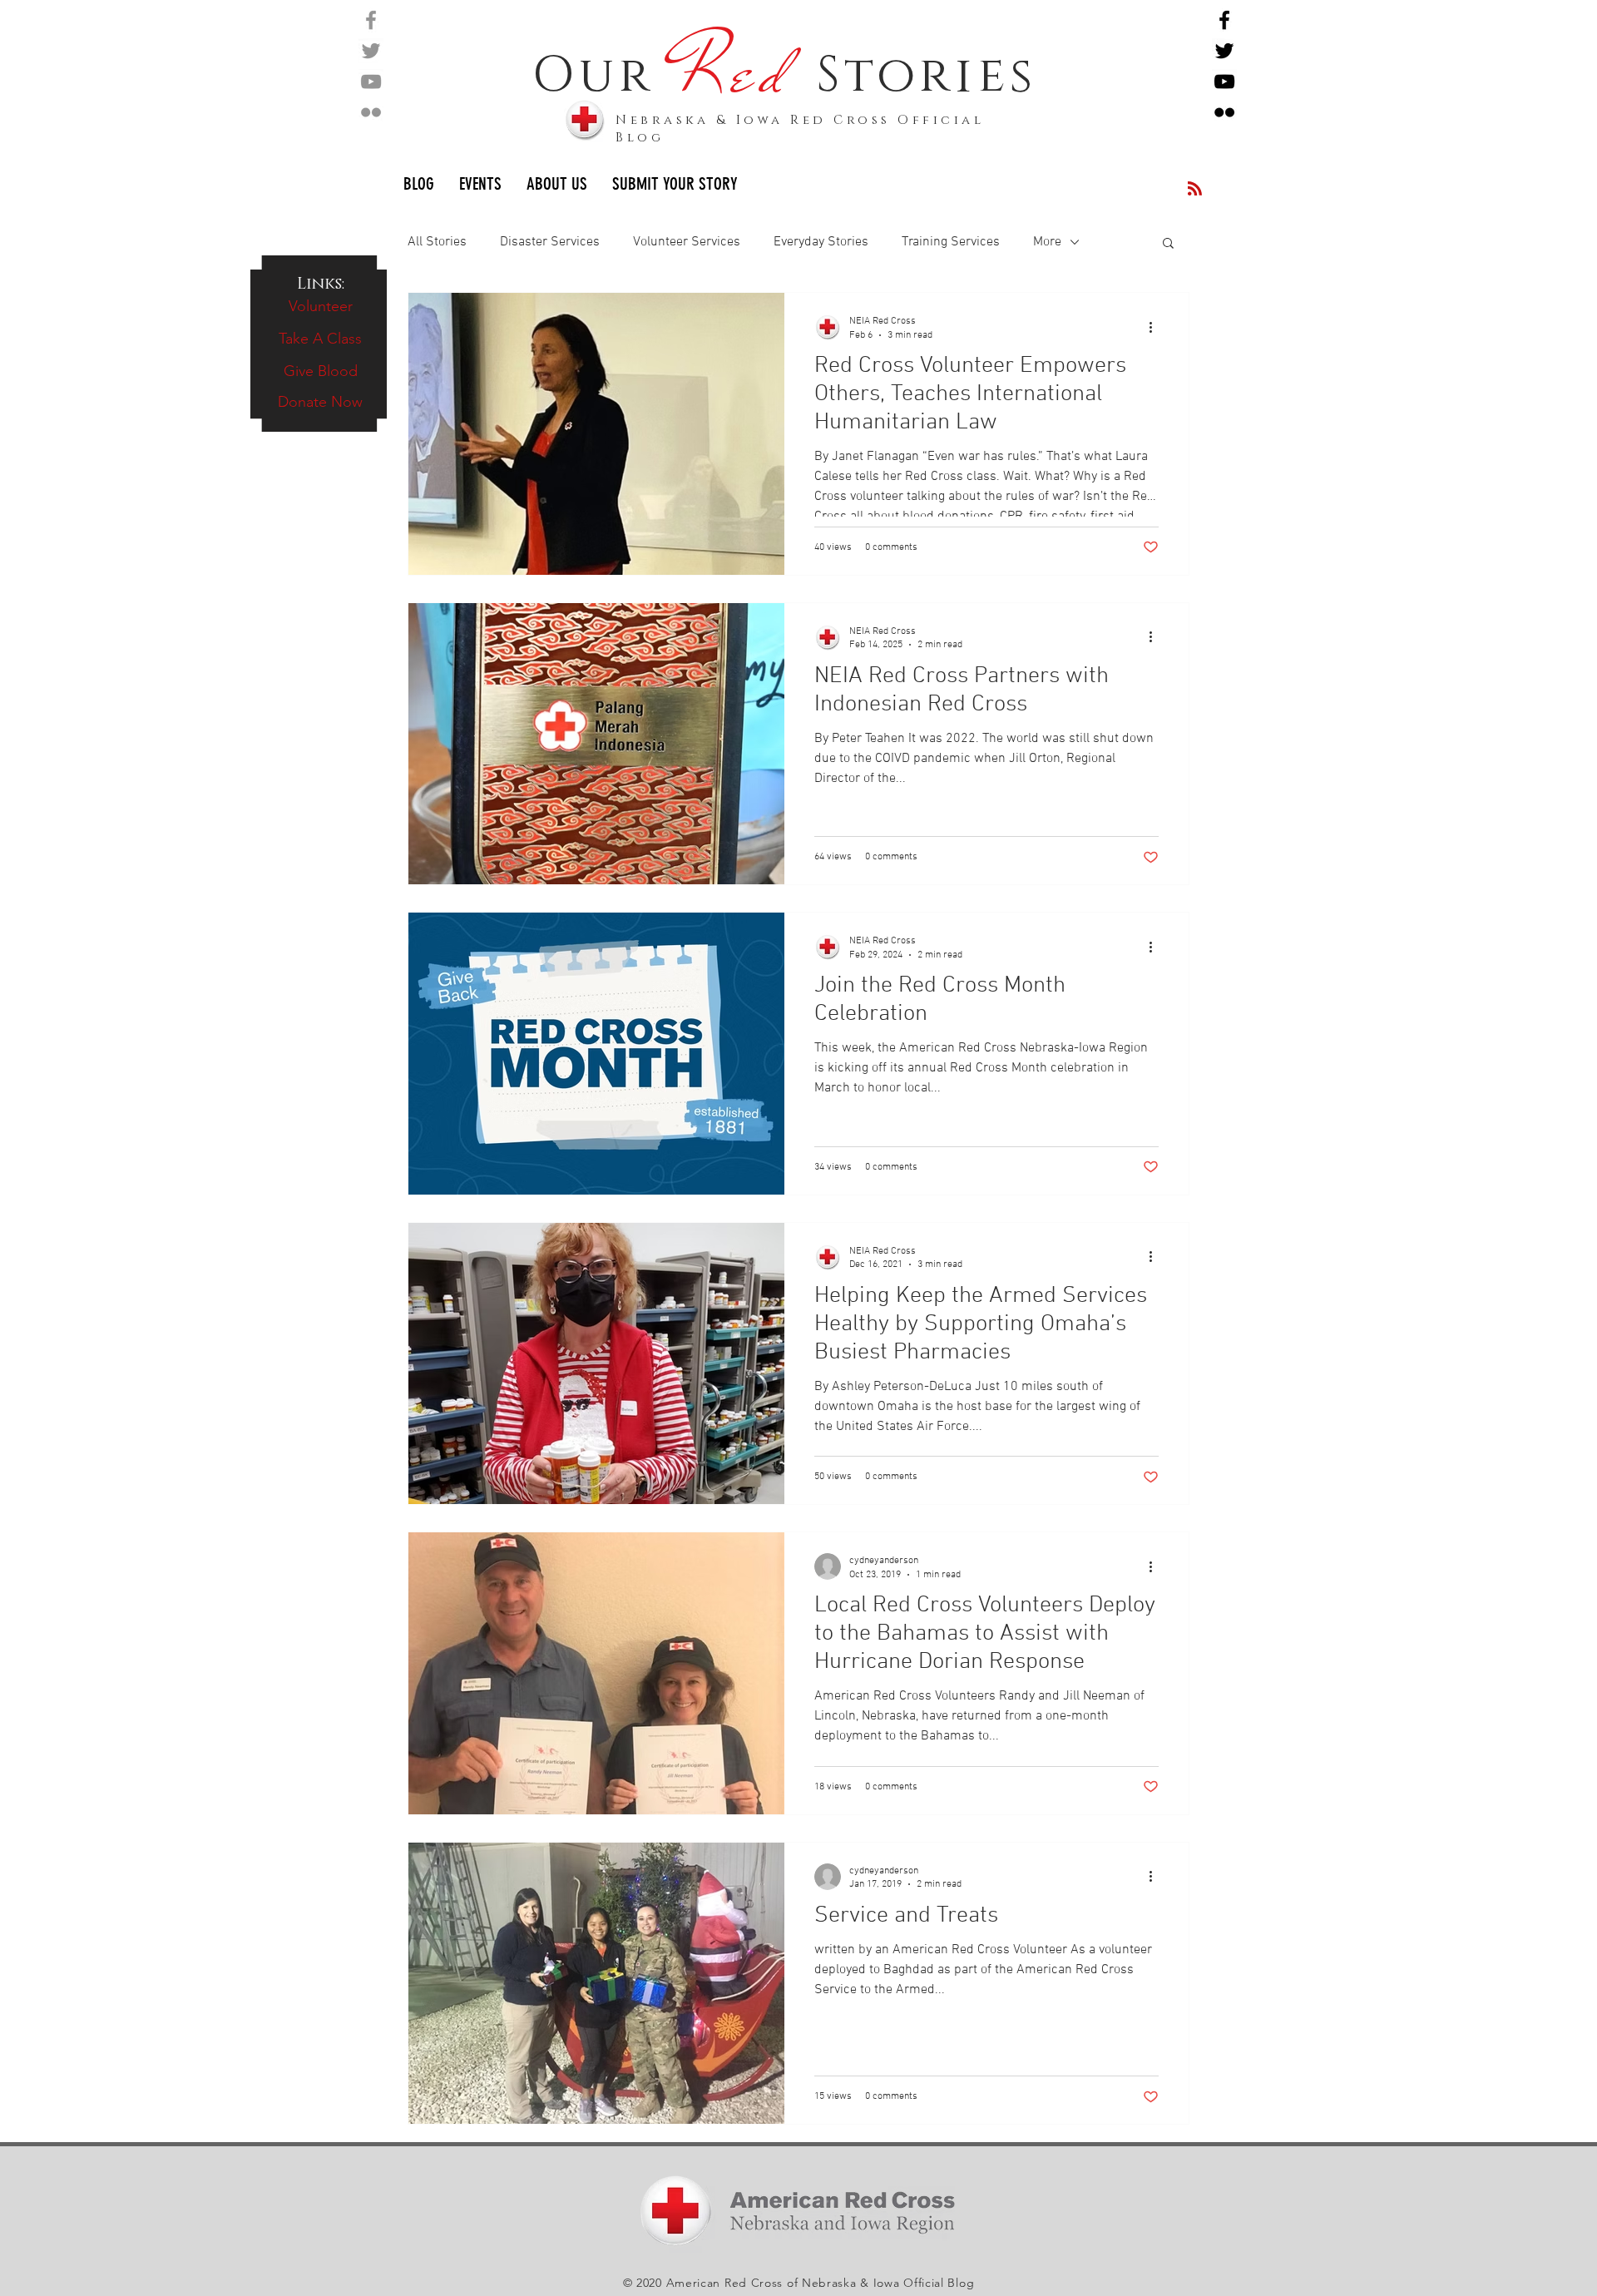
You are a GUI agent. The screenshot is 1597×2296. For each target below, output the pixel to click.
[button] (1168, 244)
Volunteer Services (687, 242)
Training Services (951, 242)
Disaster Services (550, 242)
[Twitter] (371, 51)
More (1047, 242)
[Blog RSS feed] (1195, 189)
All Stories (437, 242)
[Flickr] (371, 112)
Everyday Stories (821, 242)
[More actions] (1156, 327)
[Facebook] (371, 20)
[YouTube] (371, 82)
